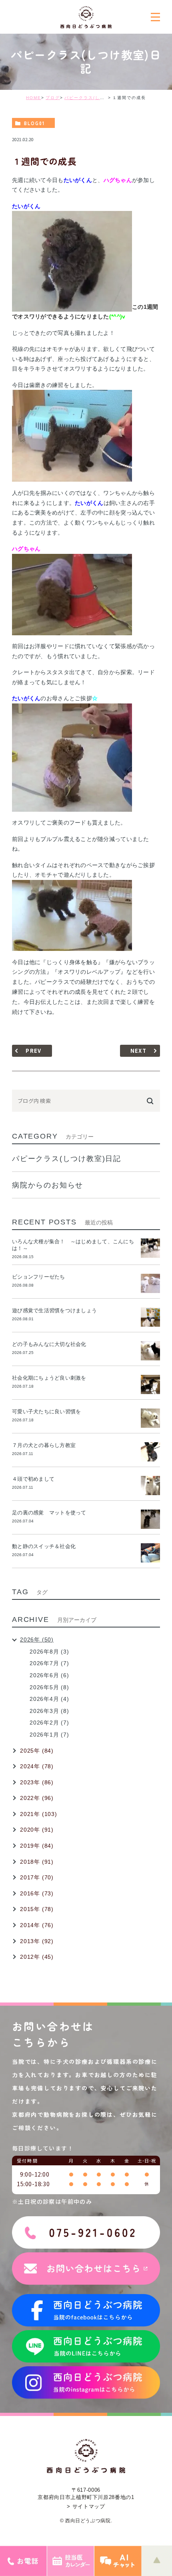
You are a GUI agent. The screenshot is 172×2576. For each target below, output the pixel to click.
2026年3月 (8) (49, 1711)
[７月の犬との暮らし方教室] (150, 1452)
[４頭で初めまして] (150, 1486)
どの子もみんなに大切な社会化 (49, 1344)
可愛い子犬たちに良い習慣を (49, 1412)
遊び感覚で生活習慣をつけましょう (54, 1310)
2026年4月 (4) (49, 1699)
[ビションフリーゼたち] (150, 1283)
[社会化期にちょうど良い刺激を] (150, 1384)
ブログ (53, 98)
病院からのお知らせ (48, 1185)
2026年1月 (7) (49, 1735)
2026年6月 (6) (49, 1675)
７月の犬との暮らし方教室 (44, 1445)
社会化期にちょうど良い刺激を (52, 1378)
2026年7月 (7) (49, 1663)
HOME (34, 98)
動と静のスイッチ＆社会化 (44, 1546)
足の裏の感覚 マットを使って (49, 1513)
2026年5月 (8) (49, 1687)
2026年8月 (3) (49, 1652)
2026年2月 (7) (49, 1723)
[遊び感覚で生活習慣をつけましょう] (150, 1317)
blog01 (34, 123)
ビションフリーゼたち (41, 1277)
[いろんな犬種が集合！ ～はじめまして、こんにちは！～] (150, 1248)
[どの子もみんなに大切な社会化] (150, 1351)
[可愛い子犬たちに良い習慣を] (150, 1418)
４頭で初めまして (33, 1479)
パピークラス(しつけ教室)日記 (98, 98)
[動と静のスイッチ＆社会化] (150, 1553)
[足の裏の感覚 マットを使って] (150, 1519)
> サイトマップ (86, 2506)
